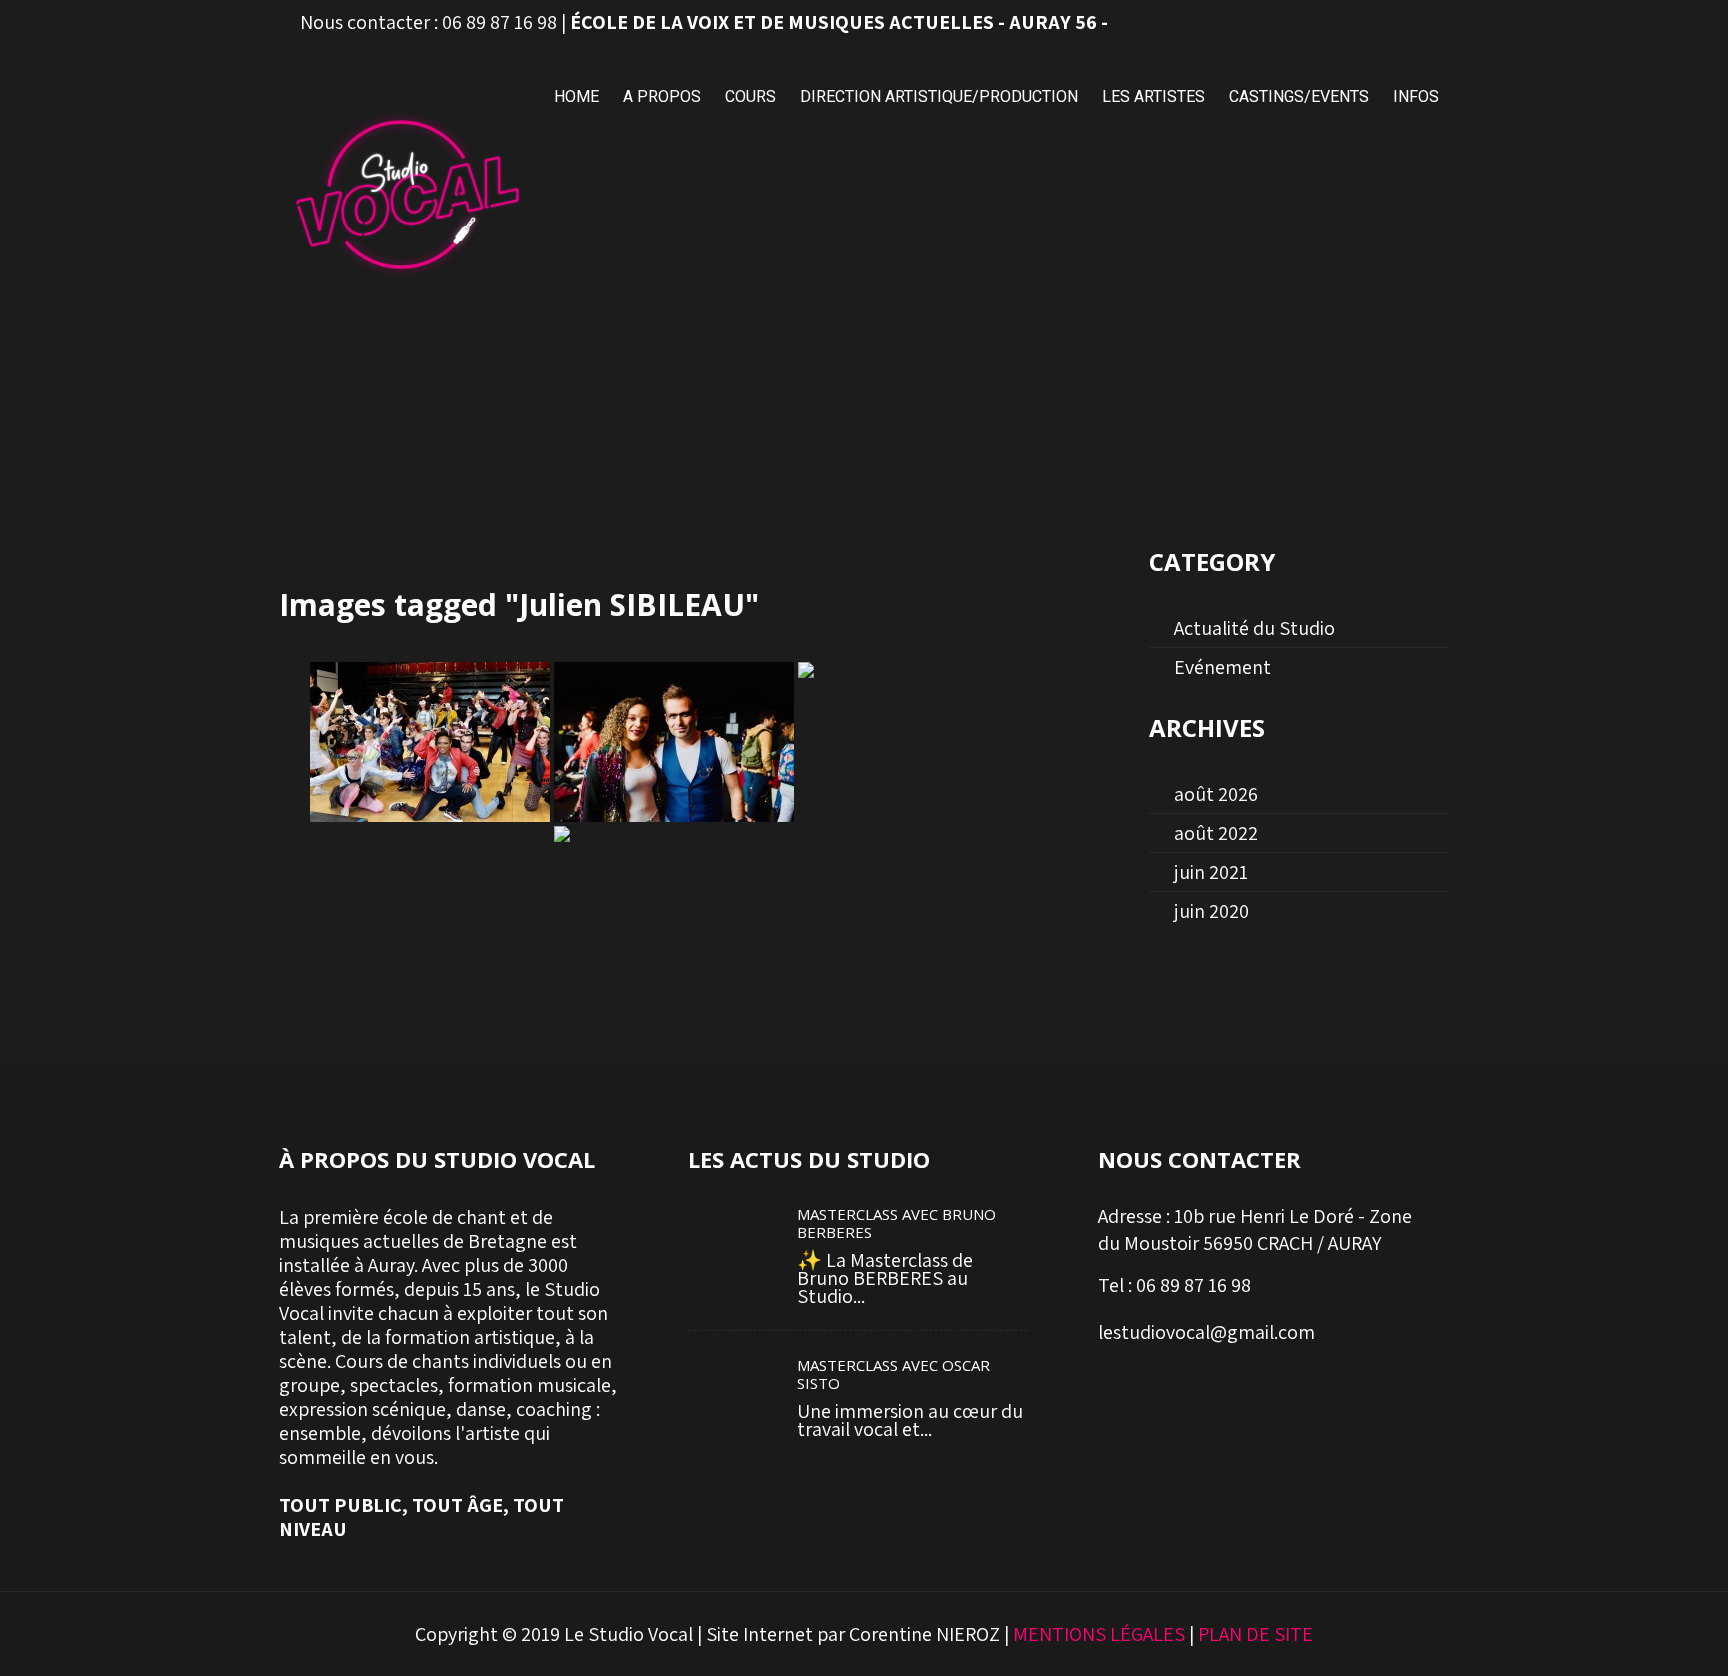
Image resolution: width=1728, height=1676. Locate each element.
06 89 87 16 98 (499, 22)
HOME (576, 96)
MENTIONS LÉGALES (1099, 1634)
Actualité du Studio (1254, 628)
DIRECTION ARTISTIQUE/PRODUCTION (939, 96)
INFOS (1416, 96)
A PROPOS (662, 96)
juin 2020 (1211, 911)
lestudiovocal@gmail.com (1206, 1332)
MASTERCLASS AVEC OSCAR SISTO (893, 1374)
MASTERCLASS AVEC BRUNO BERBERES (896, 1223)
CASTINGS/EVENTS (1299, 96)
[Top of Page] (1646, 1633)
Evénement (1222, 667)
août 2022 (1216, 833)
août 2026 (1216, 794)
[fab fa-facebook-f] (1341, 23)
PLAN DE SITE (1255, 1634)
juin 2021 (1211, 872)
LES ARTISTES (1153, 96)
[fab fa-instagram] (1385, 23)
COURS (750, 96)
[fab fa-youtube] (1429, 23)
